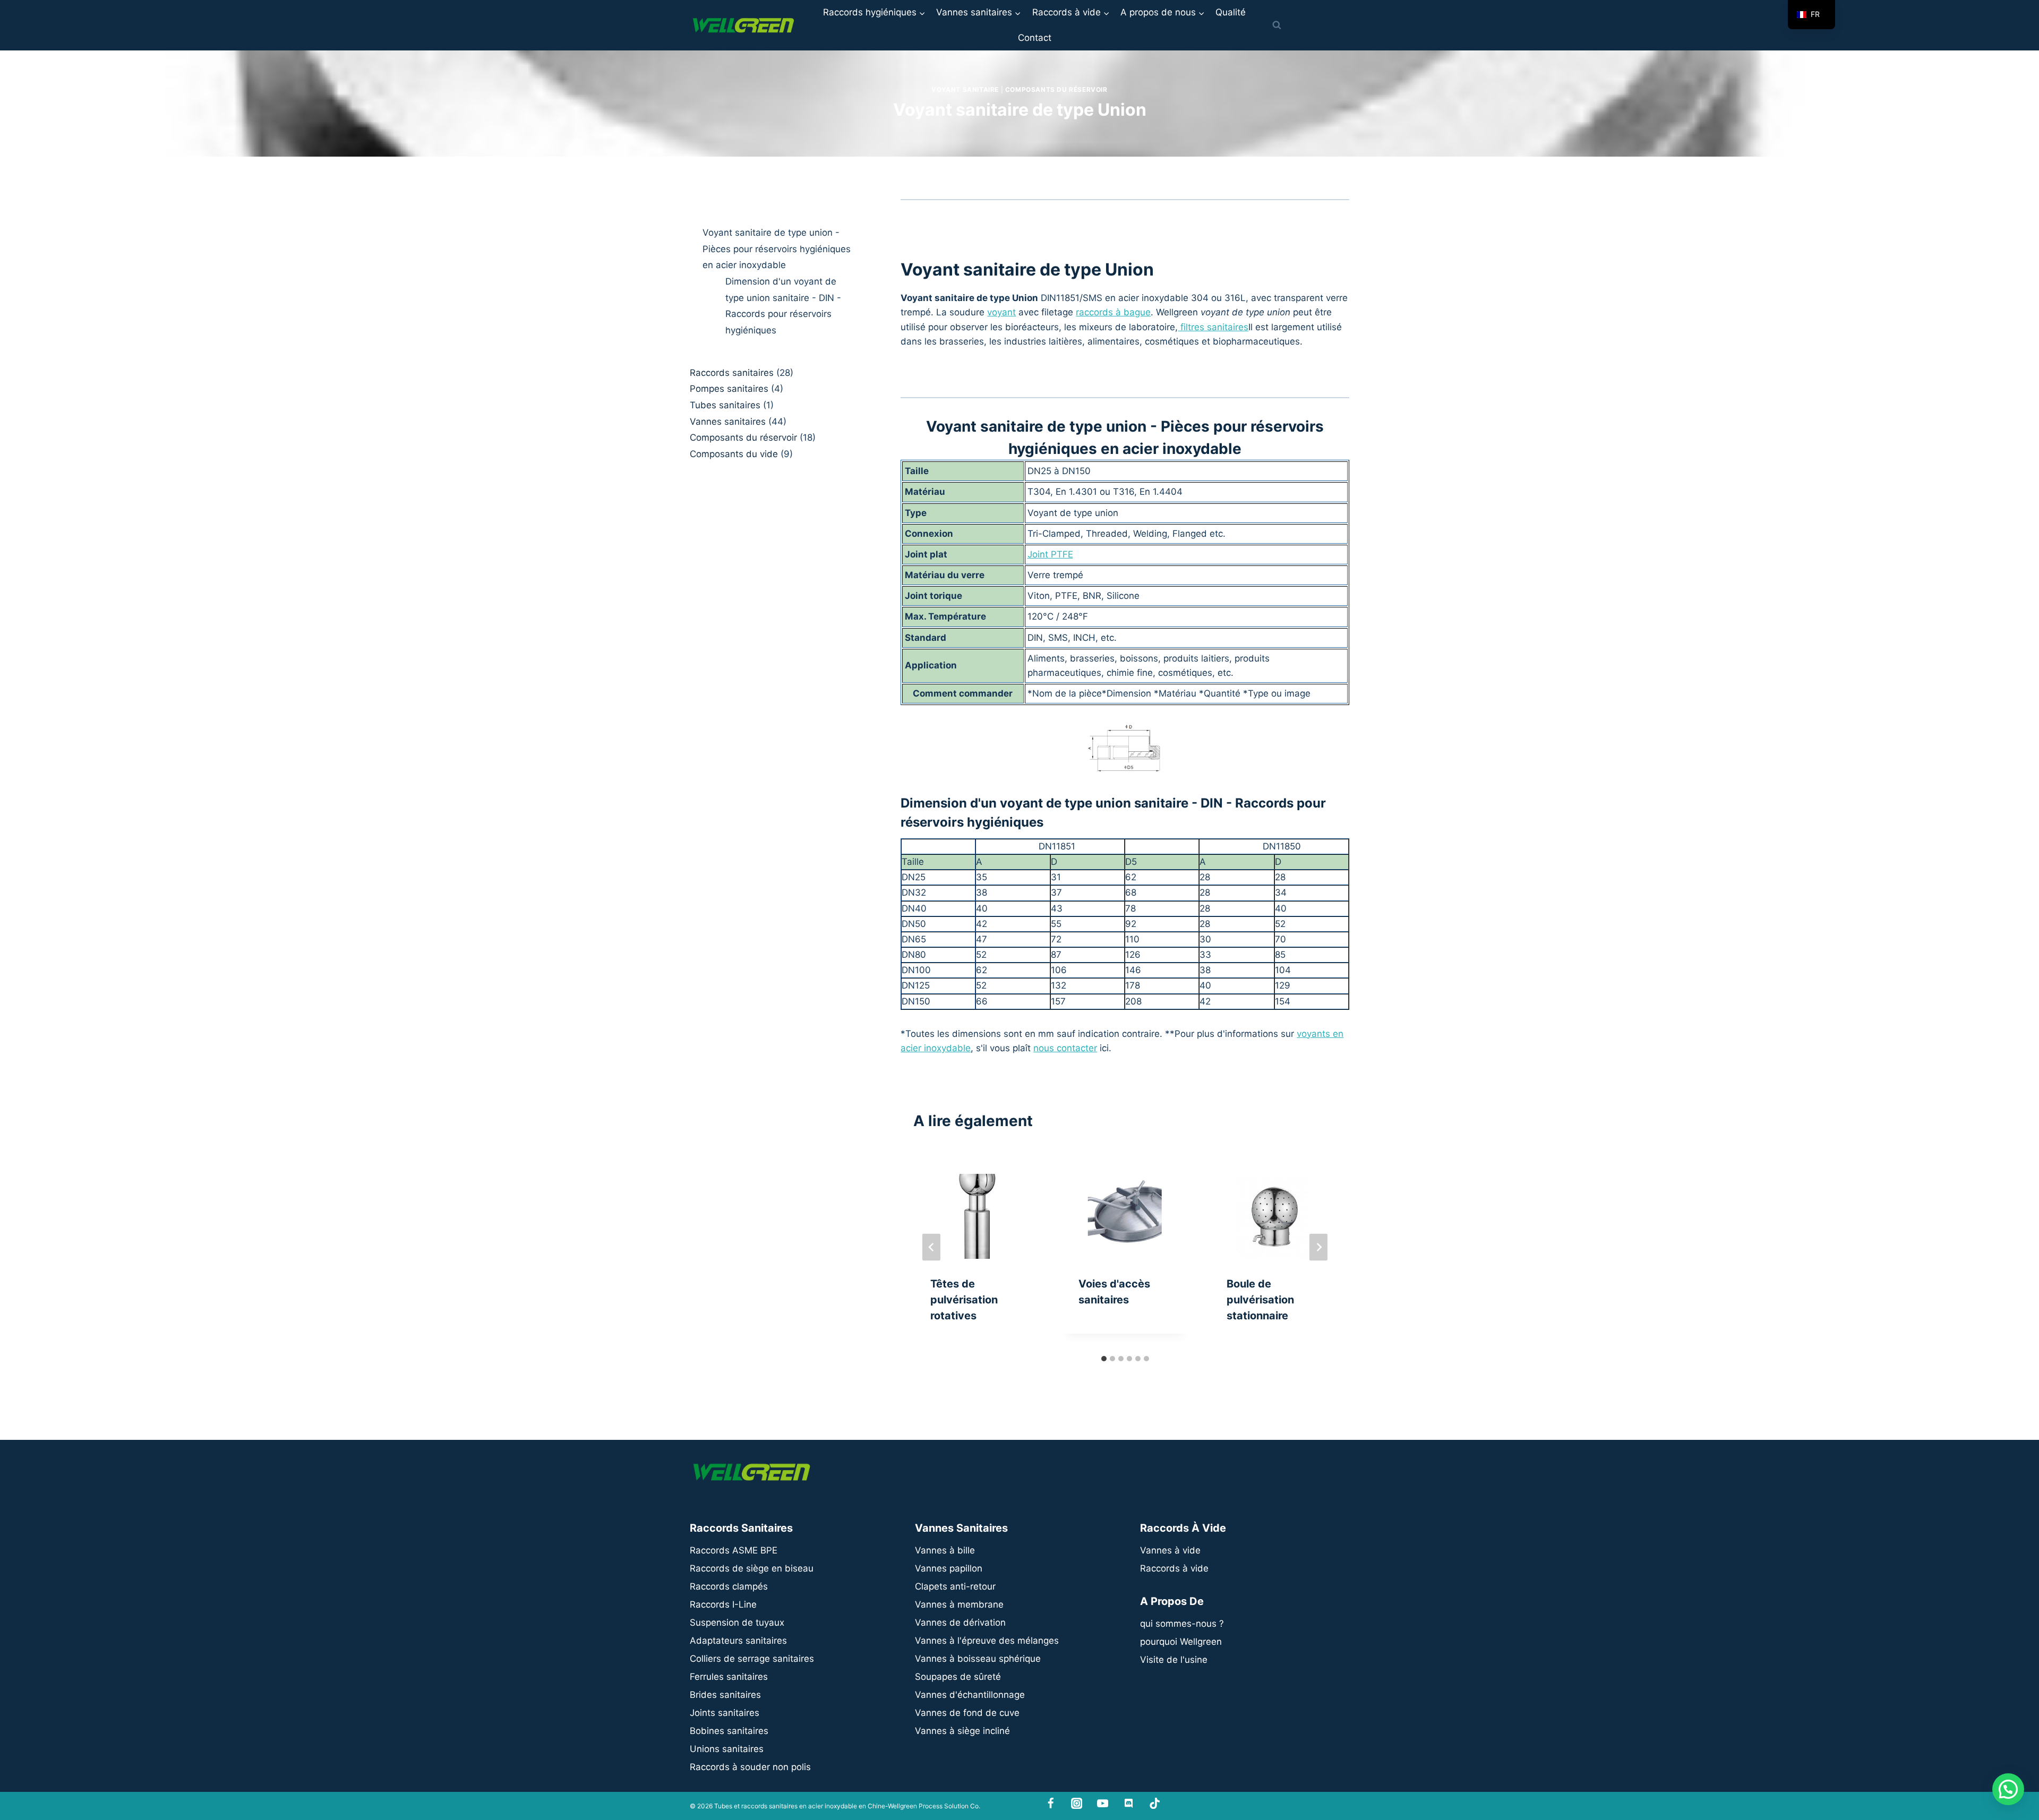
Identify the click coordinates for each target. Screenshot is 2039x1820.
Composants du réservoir (1056, 89)
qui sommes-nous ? (1182, 1624)
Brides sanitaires (725, 1695)
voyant (1001, 312)
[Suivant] (1318, 1247)
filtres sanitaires (1213, 327)
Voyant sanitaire (965, 89)
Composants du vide (734, 454)
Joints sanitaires (725, 1713)
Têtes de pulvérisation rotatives (964, 1300)
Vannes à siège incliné (962, 1731)
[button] (2008, 1789)
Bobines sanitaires (729, 1731)
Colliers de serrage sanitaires (752, 1659)
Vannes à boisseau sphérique (978, 1659)
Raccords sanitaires (732, 373)
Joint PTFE (1050, 554)
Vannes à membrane (959, 1604)
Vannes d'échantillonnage (970, 1695)
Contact (1035, 38)
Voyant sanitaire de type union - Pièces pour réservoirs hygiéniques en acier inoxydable (777, 249)
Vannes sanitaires (728, 421)
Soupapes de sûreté (958, 1677)
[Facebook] (1051, 1803)
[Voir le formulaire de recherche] (1276, 25)
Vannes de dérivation (960, 1622)
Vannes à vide (1170, 1550)
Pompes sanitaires (729, 389)
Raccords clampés (729, 1586)
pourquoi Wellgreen (1181, 1642)
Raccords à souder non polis (750, 1767)
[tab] (1104, 1359)
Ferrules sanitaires (729, 1677)
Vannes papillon (949, 1568)
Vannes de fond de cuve (967, 1713)
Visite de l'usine (1174, 1660)
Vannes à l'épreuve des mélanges (987, 1641)
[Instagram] (1077, 1803)
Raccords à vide (1174, 1568)
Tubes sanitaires (725, 405)
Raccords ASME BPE (734, 1550)
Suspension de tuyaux (737, 1622)
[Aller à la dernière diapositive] (931, 1247)
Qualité (1231, 12)
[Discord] (1129, 1803)
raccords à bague (1113, 312)
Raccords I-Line (723, 1604)
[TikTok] (1155, 1803)
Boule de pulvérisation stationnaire (1260, 1300)
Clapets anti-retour (955, 1586)
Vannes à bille (945, 1550)
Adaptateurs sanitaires (738, 1641)
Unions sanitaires (727, 1749)
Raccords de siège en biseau (752, 1568)
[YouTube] (1103, 1803)
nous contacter (1065, 1048)
